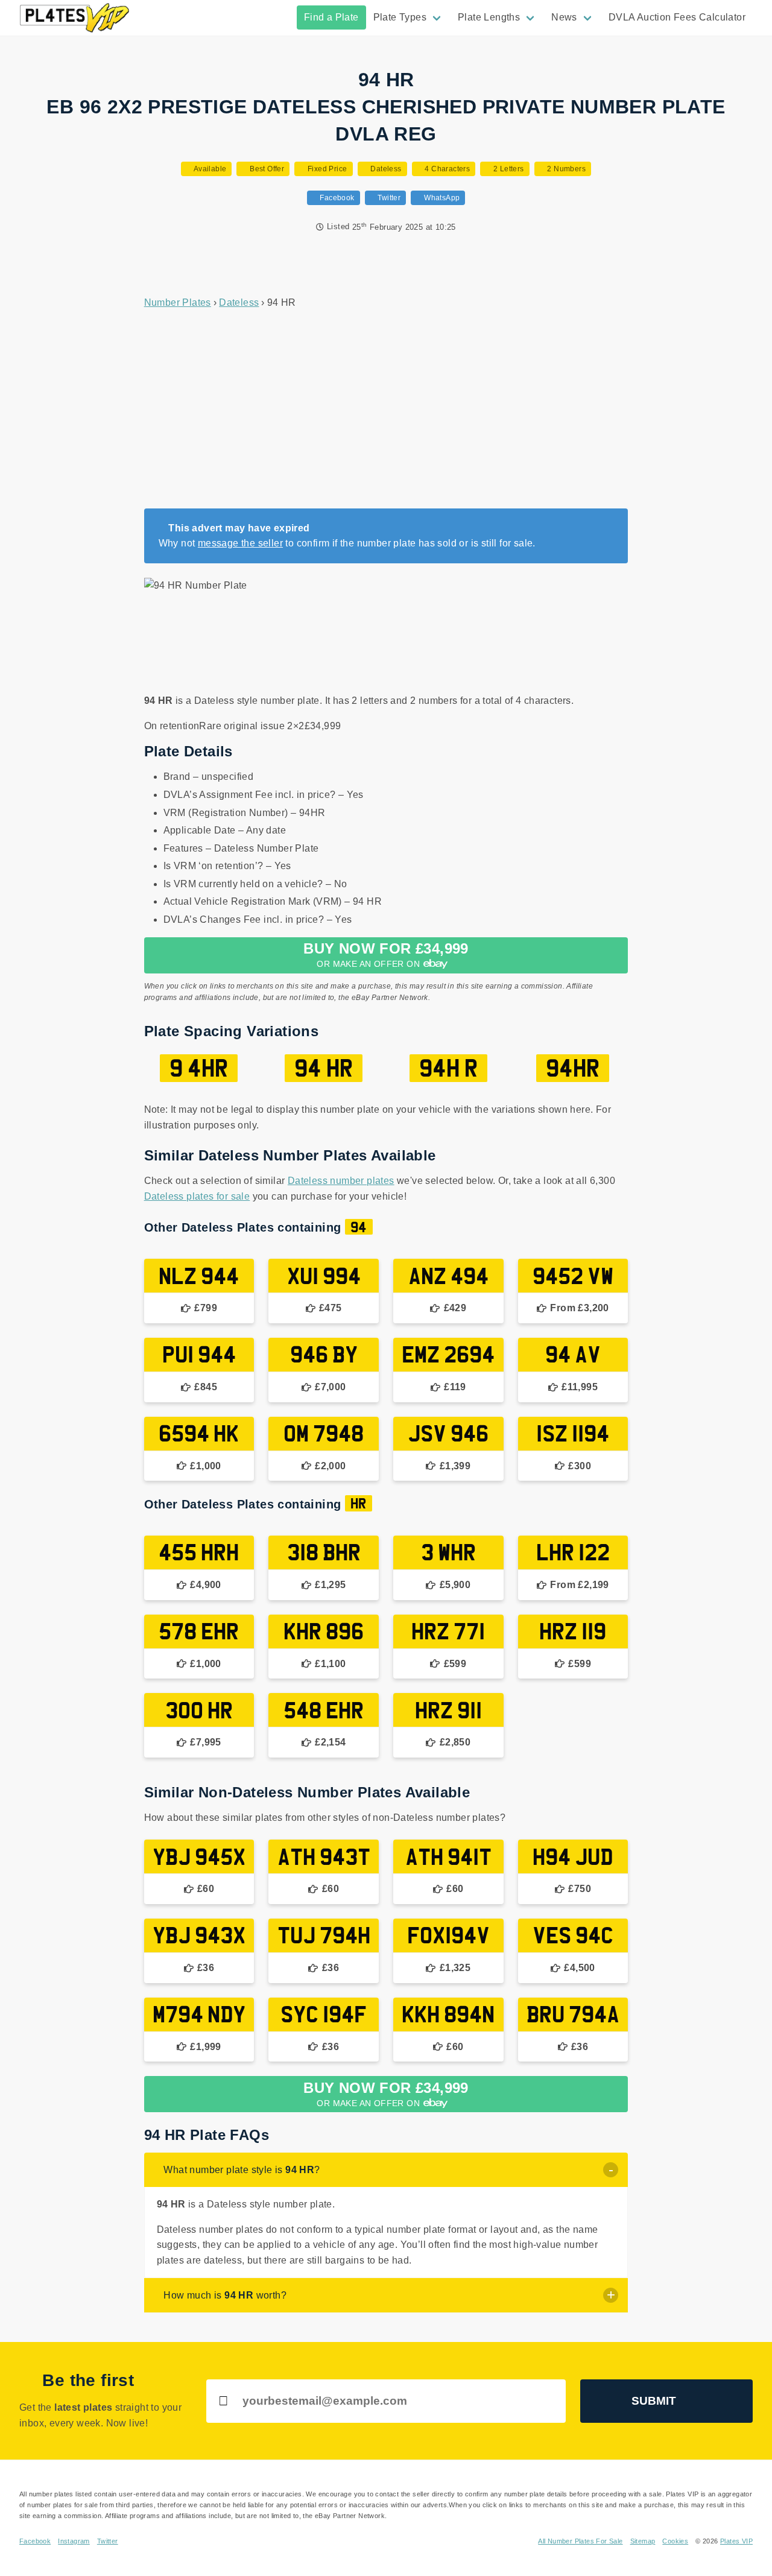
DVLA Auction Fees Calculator (677, 17)
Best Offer (266, 169)
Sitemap (643, 2541)
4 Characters (446, 169)
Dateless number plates (341, 1181)
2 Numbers (565, 169)
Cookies (675, 2541)
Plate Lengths (489, 17)
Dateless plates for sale (197, 1196)
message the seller (240, 543)
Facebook (336, 198)
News (564, 17)
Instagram (74, 2541)
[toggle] (611, 2170)
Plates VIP (736, 2541)
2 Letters (508, 169)
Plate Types (400, 17)
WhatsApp (441, 198)
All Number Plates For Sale (580, 2541)
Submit (654, 2401)
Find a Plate (331, 17)
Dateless (385, 169)
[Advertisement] (386, 410)
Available (209, 169)
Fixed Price (326, 169)
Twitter (388, 198)
